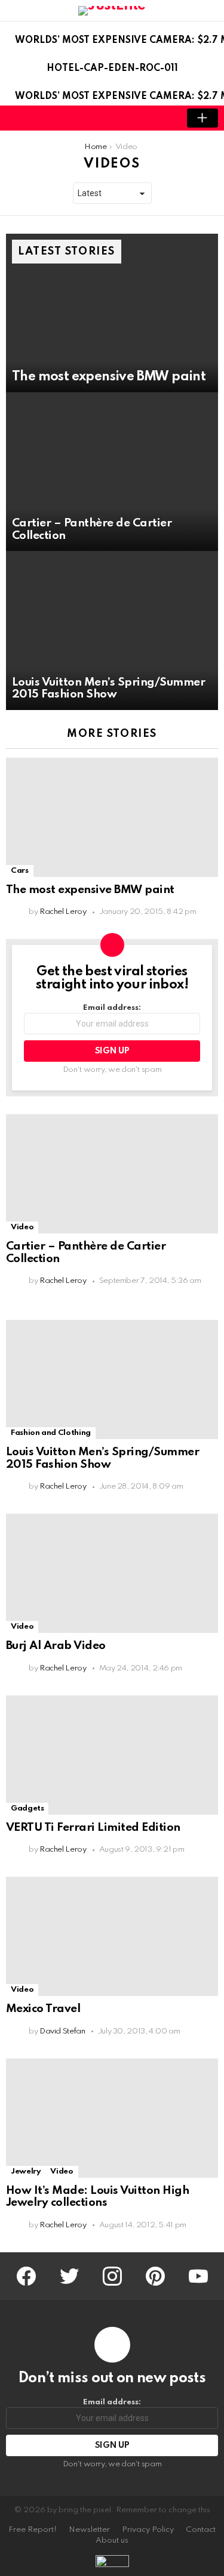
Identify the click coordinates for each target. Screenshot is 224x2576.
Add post (202, 118)
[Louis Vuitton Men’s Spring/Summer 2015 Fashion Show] (112, 631)
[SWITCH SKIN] (142, 118)
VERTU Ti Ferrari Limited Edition (93, 1828)
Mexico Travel (43, 2009)
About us (112, 2541)
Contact (201, 2530)
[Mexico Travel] (112, 1936)
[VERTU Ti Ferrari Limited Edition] (112, 1755)
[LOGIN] (162, 118)
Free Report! (33, 2530)
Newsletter (89, 2530)
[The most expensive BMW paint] (112, 313)
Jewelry (26, 2172)
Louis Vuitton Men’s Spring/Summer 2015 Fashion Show (102, 1458)
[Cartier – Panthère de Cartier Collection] (112, 472)
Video (22, 1227)
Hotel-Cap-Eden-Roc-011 (112, 69)
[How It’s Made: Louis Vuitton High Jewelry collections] (112, 2118)
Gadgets (27, 1808)
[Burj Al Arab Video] (112, 1573)
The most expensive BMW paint (90, 890)
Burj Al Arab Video (56, 1646)
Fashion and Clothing (51, 1433)
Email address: (112, 1008)
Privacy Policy (148, 2530)
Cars (20, 871)
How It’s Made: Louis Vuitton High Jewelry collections (97, 2197)
